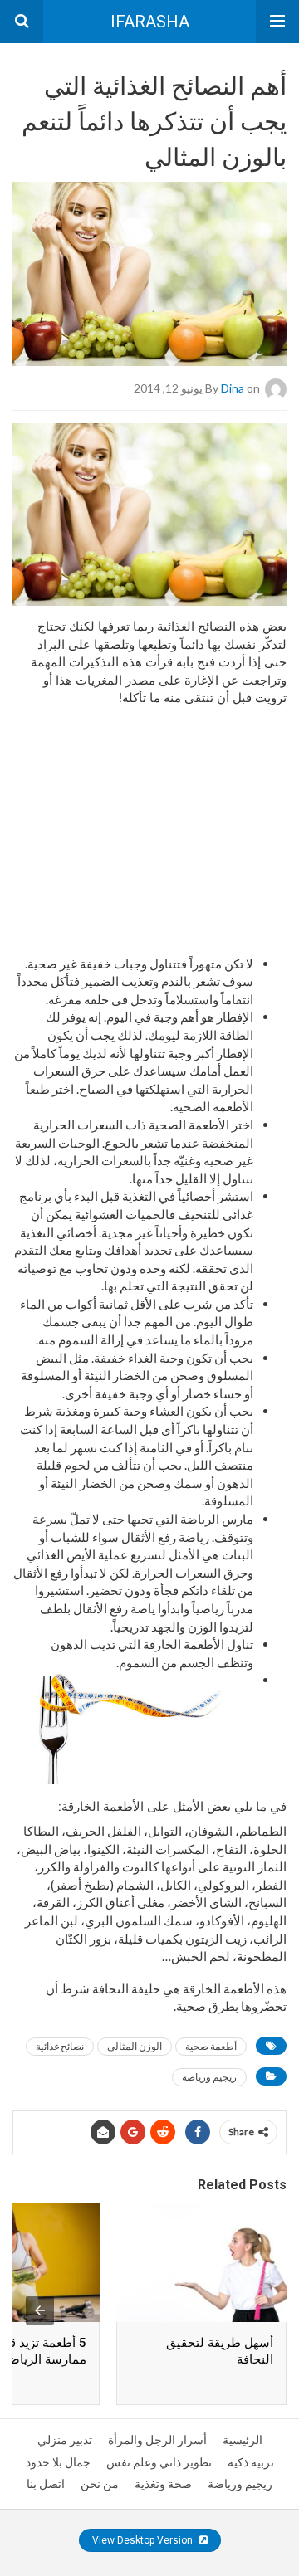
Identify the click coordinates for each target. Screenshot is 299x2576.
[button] (277, 22)
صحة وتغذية (163, 2484)
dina (233, 388)
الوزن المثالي (135, 2046)
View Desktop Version (144, 2540)
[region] (149, 817)
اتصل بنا (46, 2484)
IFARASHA (150, 22)
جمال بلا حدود (58, 2462)
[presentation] (40, 2310)
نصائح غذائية (60, 2046)
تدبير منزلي (65, 2440)
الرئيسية (243, 2440)
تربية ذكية (251, 2462)
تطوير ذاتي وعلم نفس (159, 2462)
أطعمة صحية (211, 2046)
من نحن (100, 2484)
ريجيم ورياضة (209, 2077)
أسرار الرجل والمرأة (157, 2440)
